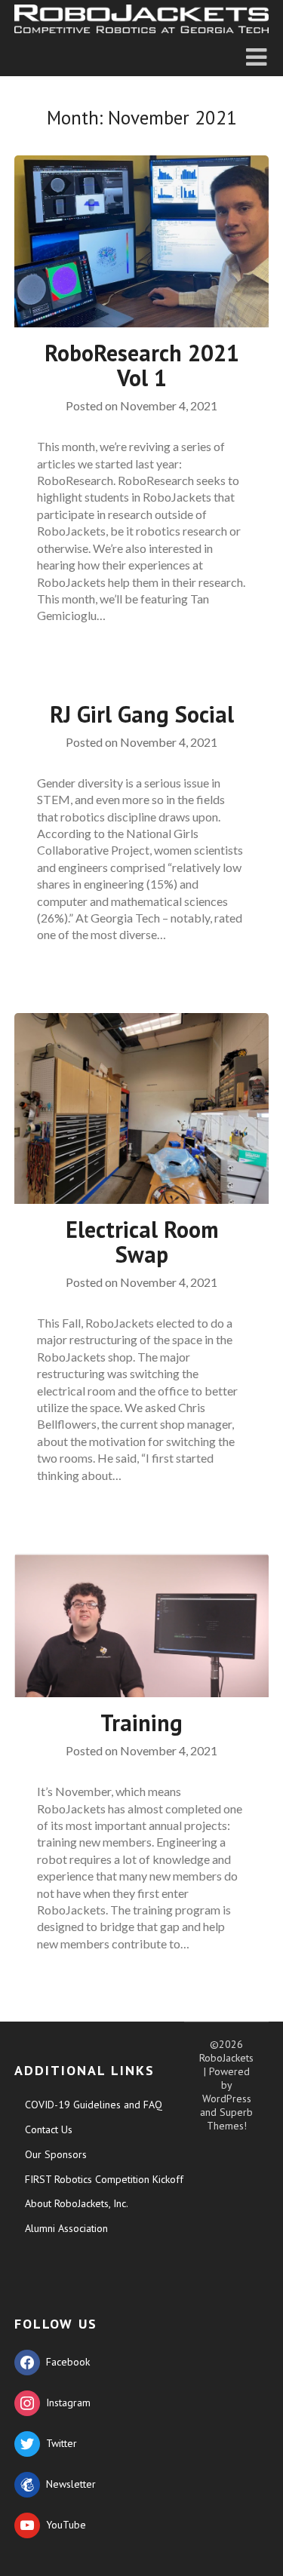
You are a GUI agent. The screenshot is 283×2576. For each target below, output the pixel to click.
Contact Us (49, 2129)
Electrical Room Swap (142, 1242)
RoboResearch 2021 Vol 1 (142, 365)
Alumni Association (66, 2228)
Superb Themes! (230, 2119)
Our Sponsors (56, 2154)
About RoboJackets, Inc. (77, 2203)
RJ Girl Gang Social (142, 714)
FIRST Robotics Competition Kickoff (104, 2179)
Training (141, 1722)
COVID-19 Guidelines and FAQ (94, 2105)
